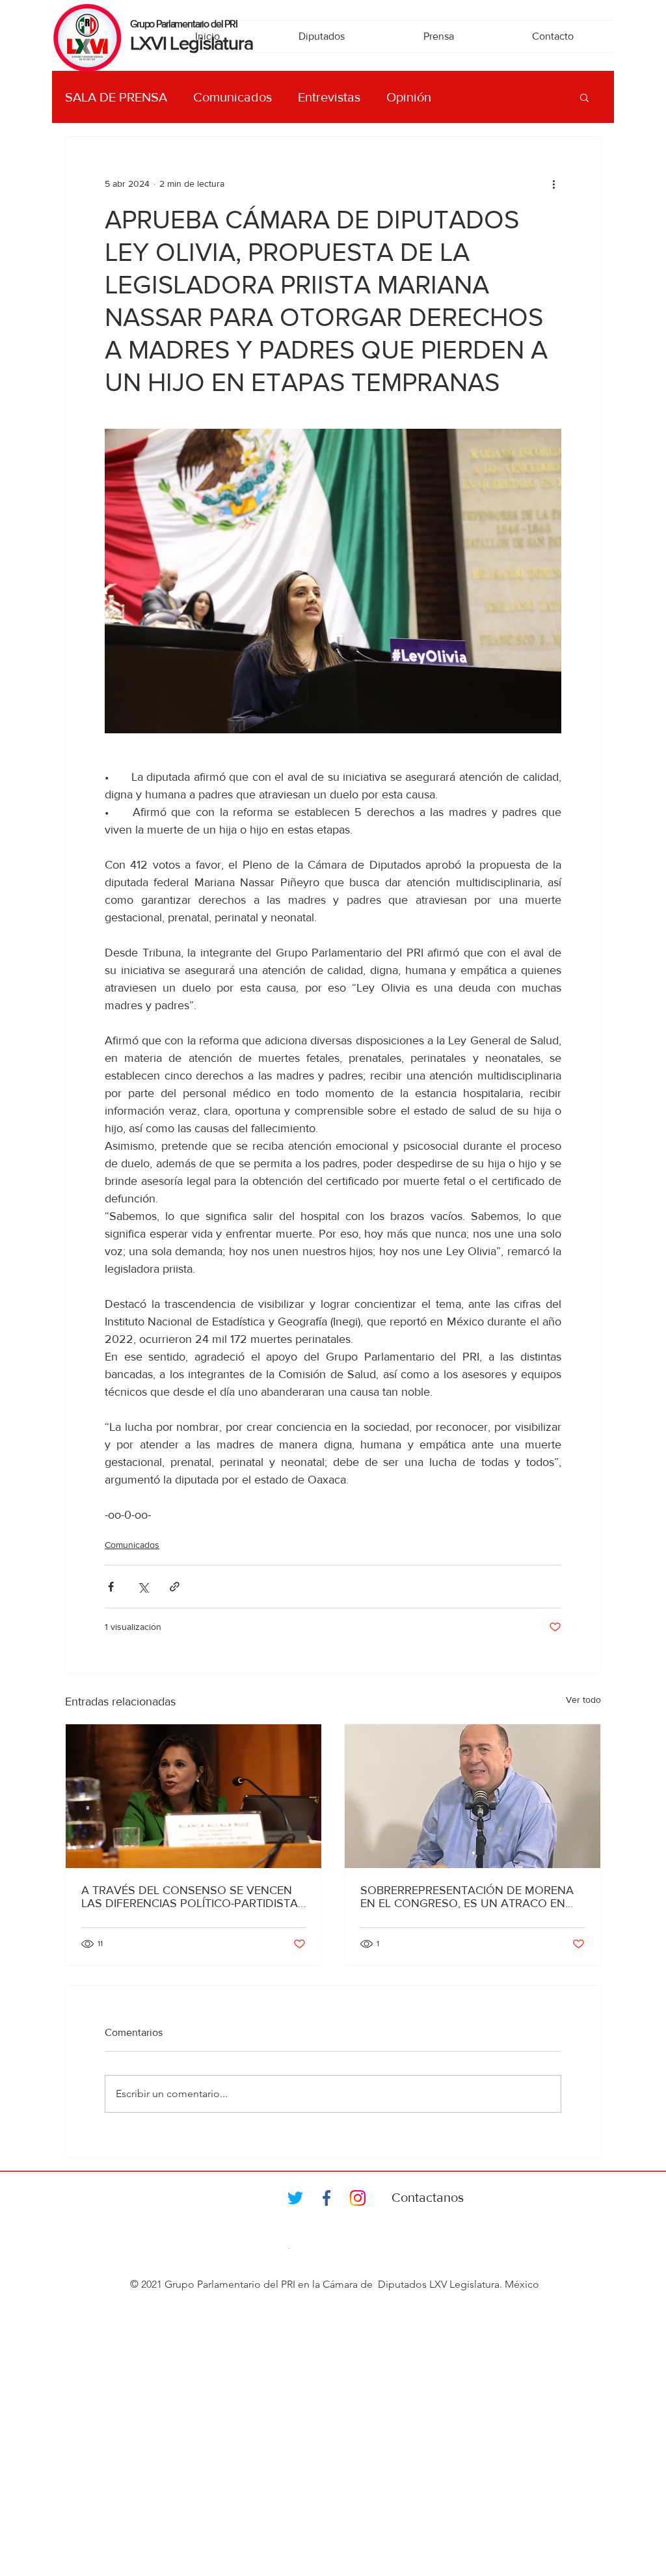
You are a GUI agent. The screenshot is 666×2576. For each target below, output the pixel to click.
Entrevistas (329, 97)
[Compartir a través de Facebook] (111, 1587)
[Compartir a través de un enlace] (175, 1587)
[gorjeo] (295, 2198)
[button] (584, 97)
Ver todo (583, 1700)
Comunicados (233, 97)
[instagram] (358, 2198)
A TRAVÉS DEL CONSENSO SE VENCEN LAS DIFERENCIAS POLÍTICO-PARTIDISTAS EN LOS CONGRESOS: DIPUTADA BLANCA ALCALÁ (193, 1897)
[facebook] (326, 2198)
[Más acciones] (553, 183)
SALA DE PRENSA (116, 97)
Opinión (409, 97)
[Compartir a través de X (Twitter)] (143, 1587)
